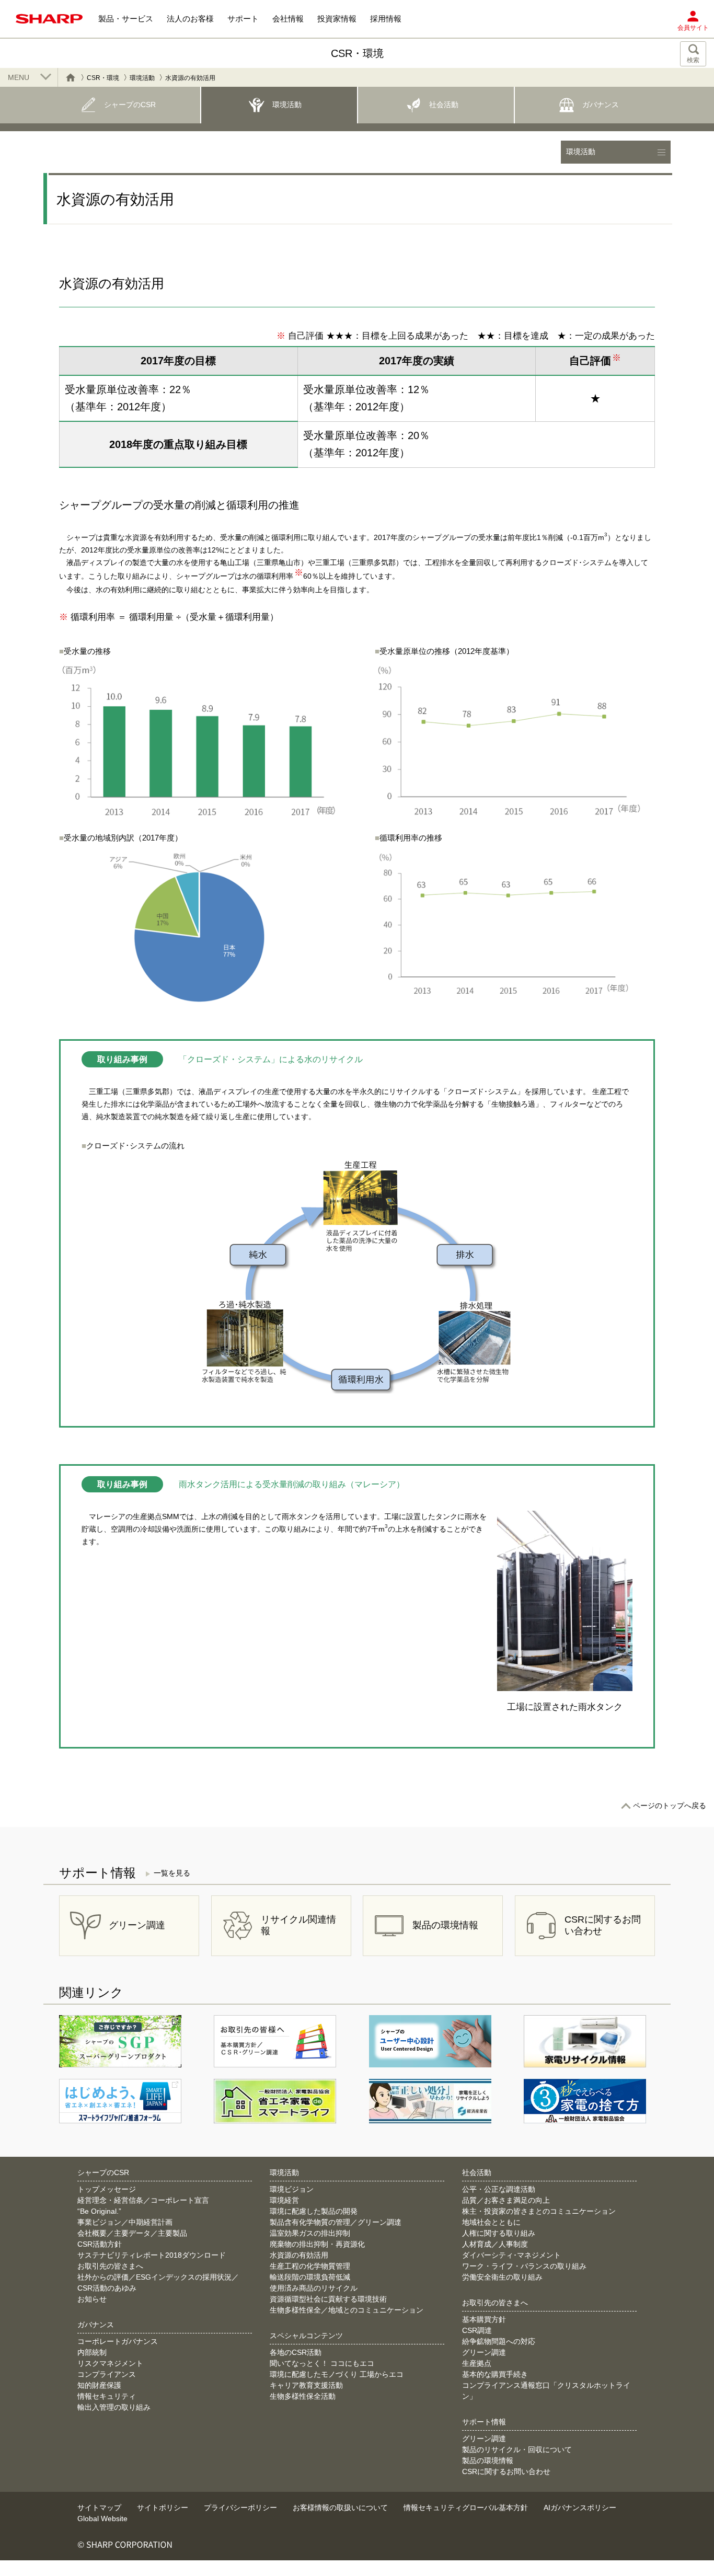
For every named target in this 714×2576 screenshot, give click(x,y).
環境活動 (142, 78)
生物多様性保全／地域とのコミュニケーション (347, 2310)
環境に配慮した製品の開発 (314, 2211)
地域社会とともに (491, 2222)
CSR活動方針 (100, 2244)
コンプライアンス (107, 2374)
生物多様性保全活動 (303, 2396)
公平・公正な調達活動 (499, 2189)
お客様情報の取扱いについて (340, 2508)
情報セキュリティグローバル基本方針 (466, 2508)
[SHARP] (49, 19)
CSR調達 (477, 2330)
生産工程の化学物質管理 (310, 2266)
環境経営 (284, 2200)
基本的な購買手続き (495, 2374)
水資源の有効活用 (299, 2255)
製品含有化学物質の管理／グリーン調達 (336, 2222)
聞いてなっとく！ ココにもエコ (322, 2363)
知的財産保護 (99, 2385)
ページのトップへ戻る (670, 1805)
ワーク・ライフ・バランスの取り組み (524, 2266)
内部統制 (92, 2352)
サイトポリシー (163, 2508)
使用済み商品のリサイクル (314, 2288)
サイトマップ (99, 2508)
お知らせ (92, 2299)
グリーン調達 (484, 2352)
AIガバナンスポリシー (580, 2508)
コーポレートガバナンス (118, 2341)
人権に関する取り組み (499, 2233)
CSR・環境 (103, 78)
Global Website (102, 2518)
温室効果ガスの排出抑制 (310, 2233)
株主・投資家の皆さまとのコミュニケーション (539, 2211)
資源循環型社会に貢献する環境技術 (328, 2299)
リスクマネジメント (110, 2363)
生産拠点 (477, 2363)
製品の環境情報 (488, 2460)
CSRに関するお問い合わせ (506, 2471)
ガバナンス (96, 2325)
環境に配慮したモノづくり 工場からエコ (337, 2374)
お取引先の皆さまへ (110, 2266)
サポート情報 (484, 2422)
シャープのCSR (103, 2172)
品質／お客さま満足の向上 (506, 2200)
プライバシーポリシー (240, 2508)
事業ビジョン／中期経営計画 (125, 2222)
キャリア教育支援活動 (306, 2385)
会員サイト (693, 28)
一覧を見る (172, 1873)
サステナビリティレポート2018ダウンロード (152, 2255)
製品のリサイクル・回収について (517, 2449)
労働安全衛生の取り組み (502, 2277)
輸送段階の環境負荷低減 (310, 2277)
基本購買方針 (484, 2319)
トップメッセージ (107, 2189)
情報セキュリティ (107, 2396)
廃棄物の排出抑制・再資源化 (317, 2244)
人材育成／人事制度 (495, 2244)
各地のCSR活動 (296, 2352)
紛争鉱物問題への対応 (499, 2341)
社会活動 (477, 2172)
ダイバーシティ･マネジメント (511, 2255)
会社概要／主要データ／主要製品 (132, 2233)
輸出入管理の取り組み (114, 2407)
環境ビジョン (292, 2189)
